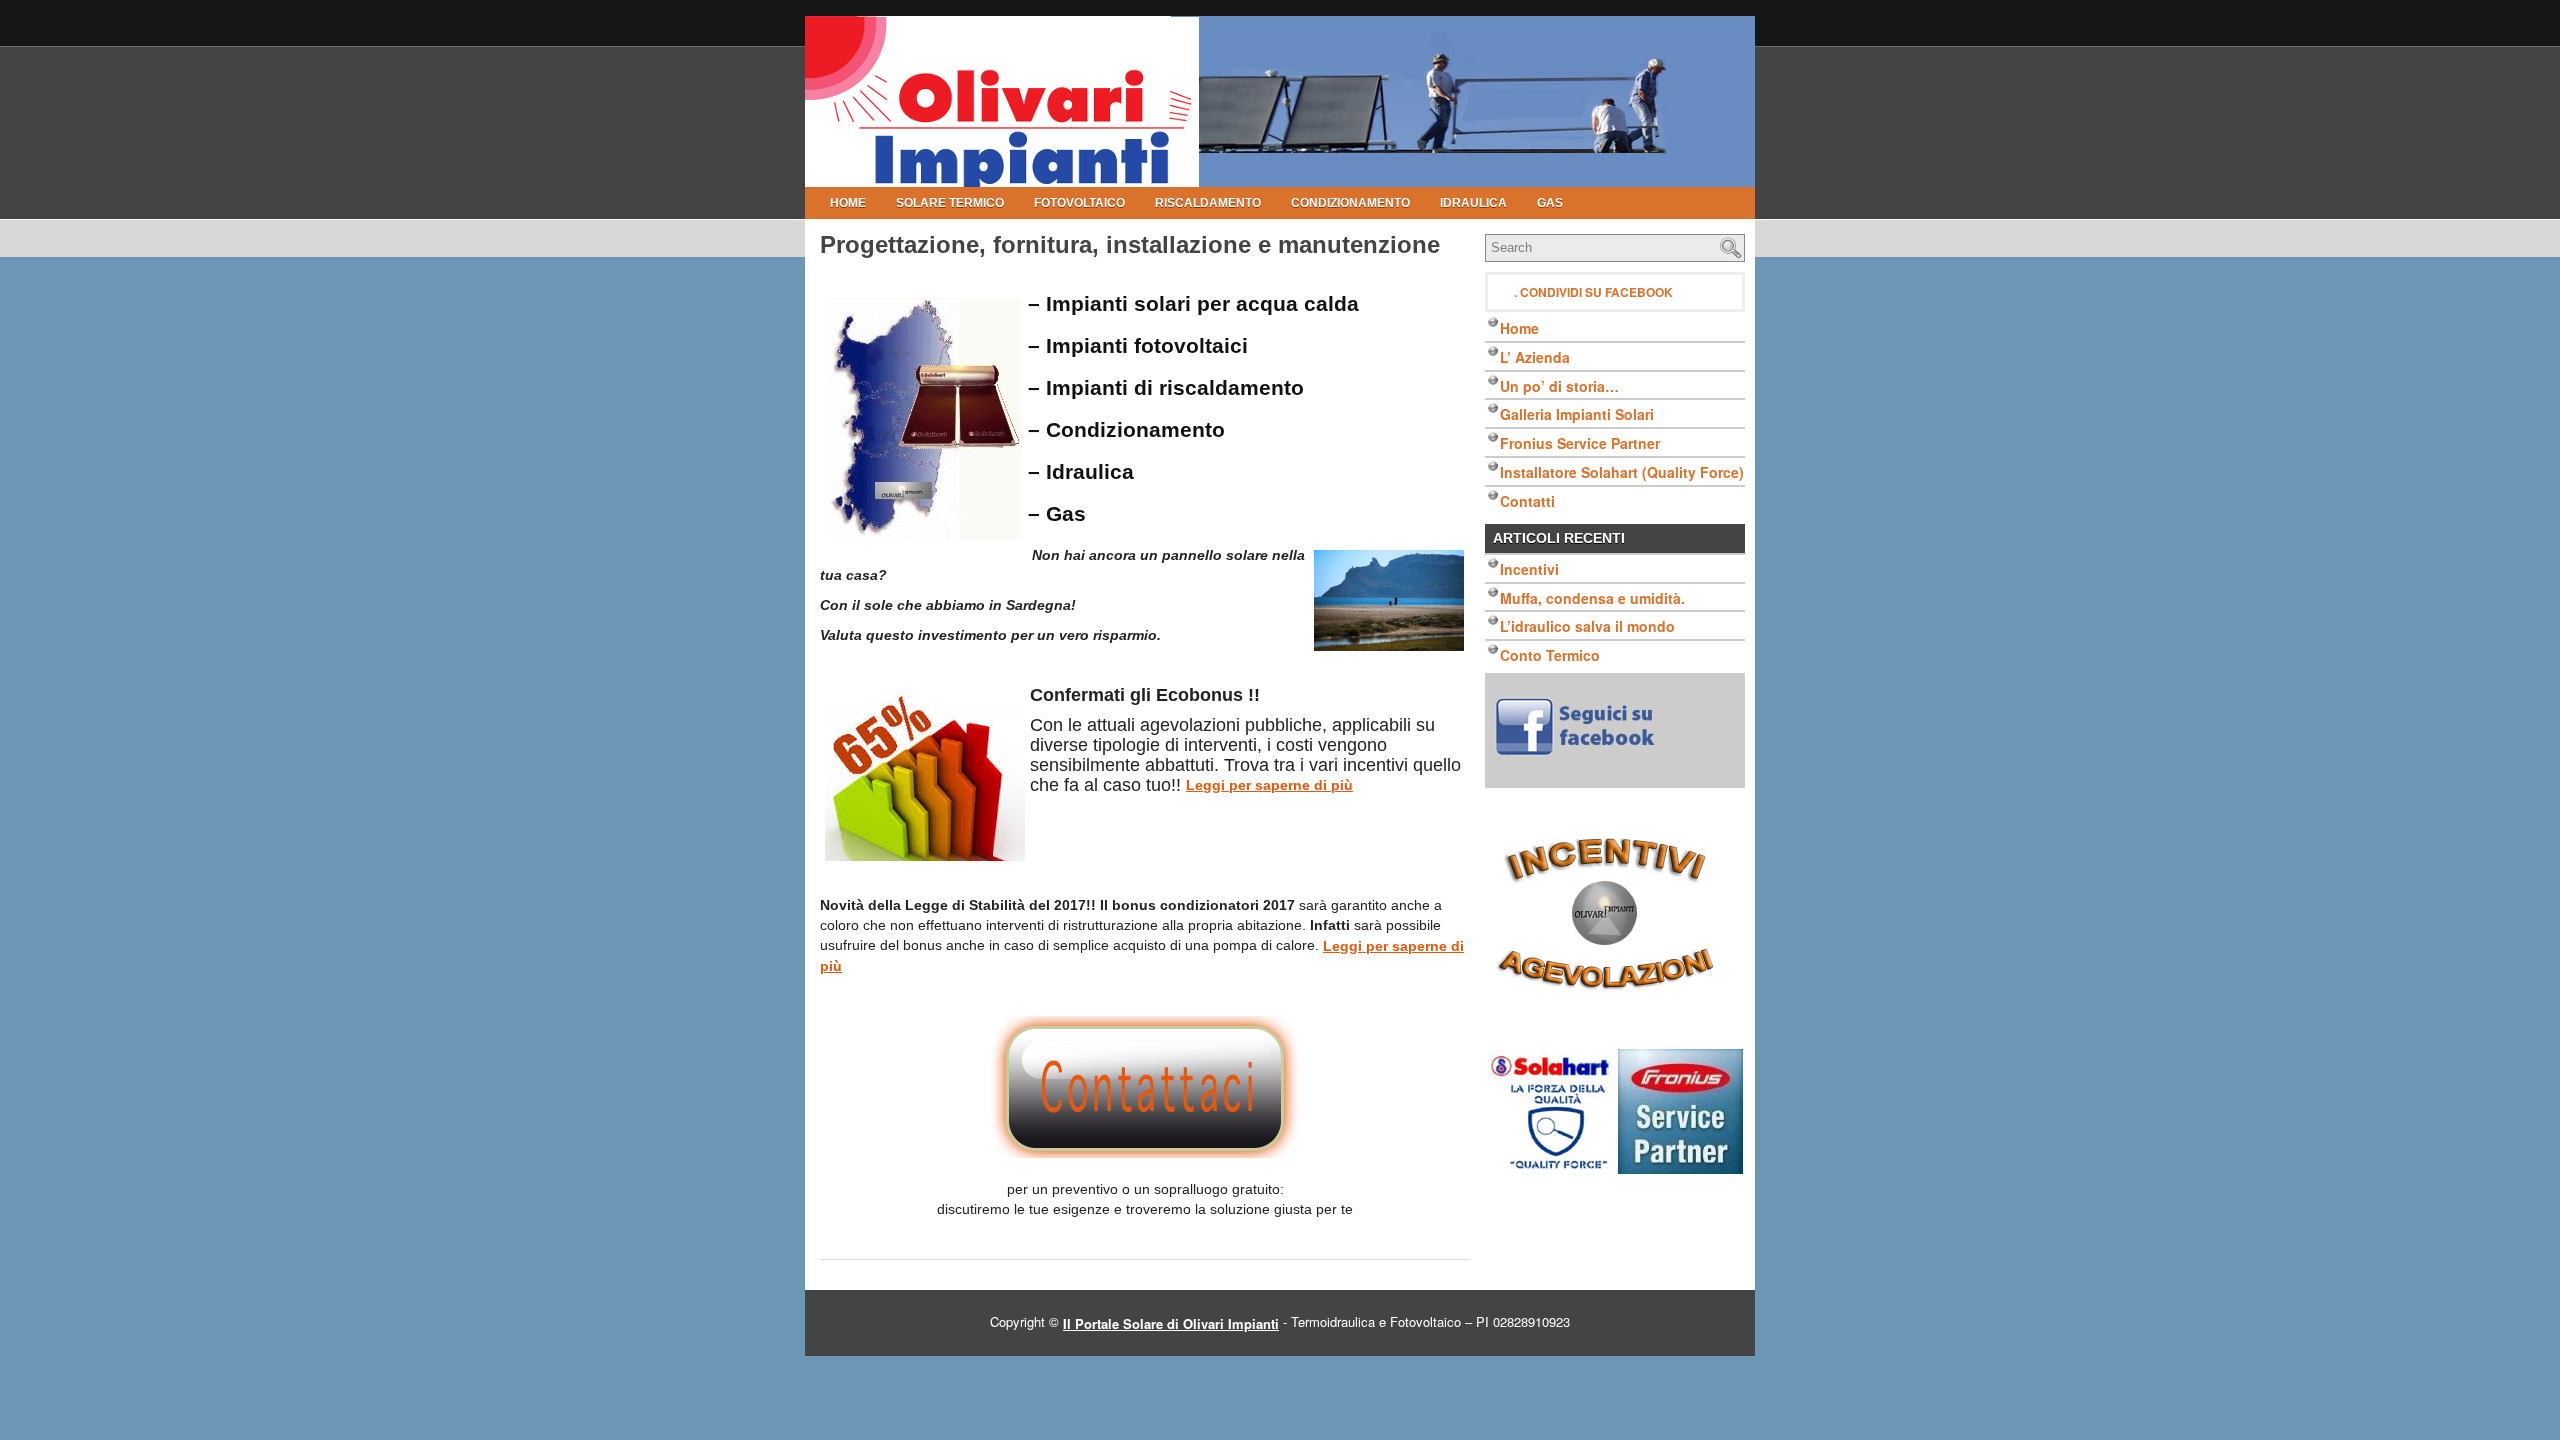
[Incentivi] (1615, 919)
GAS (1550, 203)
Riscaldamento (1208, 203)
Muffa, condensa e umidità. (1592, 597)
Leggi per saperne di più (1269, 785)
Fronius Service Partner (1580, 443)
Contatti (1527, 501)
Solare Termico (950, 203)
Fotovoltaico (1079, 203)
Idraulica (1473, 203)
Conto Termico (1550, 655)
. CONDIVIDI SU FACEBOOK (1593, 292)
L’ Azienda (1535, 357)
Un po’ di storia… (1559, 385)
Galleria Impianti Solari (1577, 414)
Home (848, 203)
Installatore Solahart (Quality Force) (1622, 472)
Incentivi (1529, 569)
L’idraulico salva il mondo (1587, 626)
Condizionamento (1350, 203)
